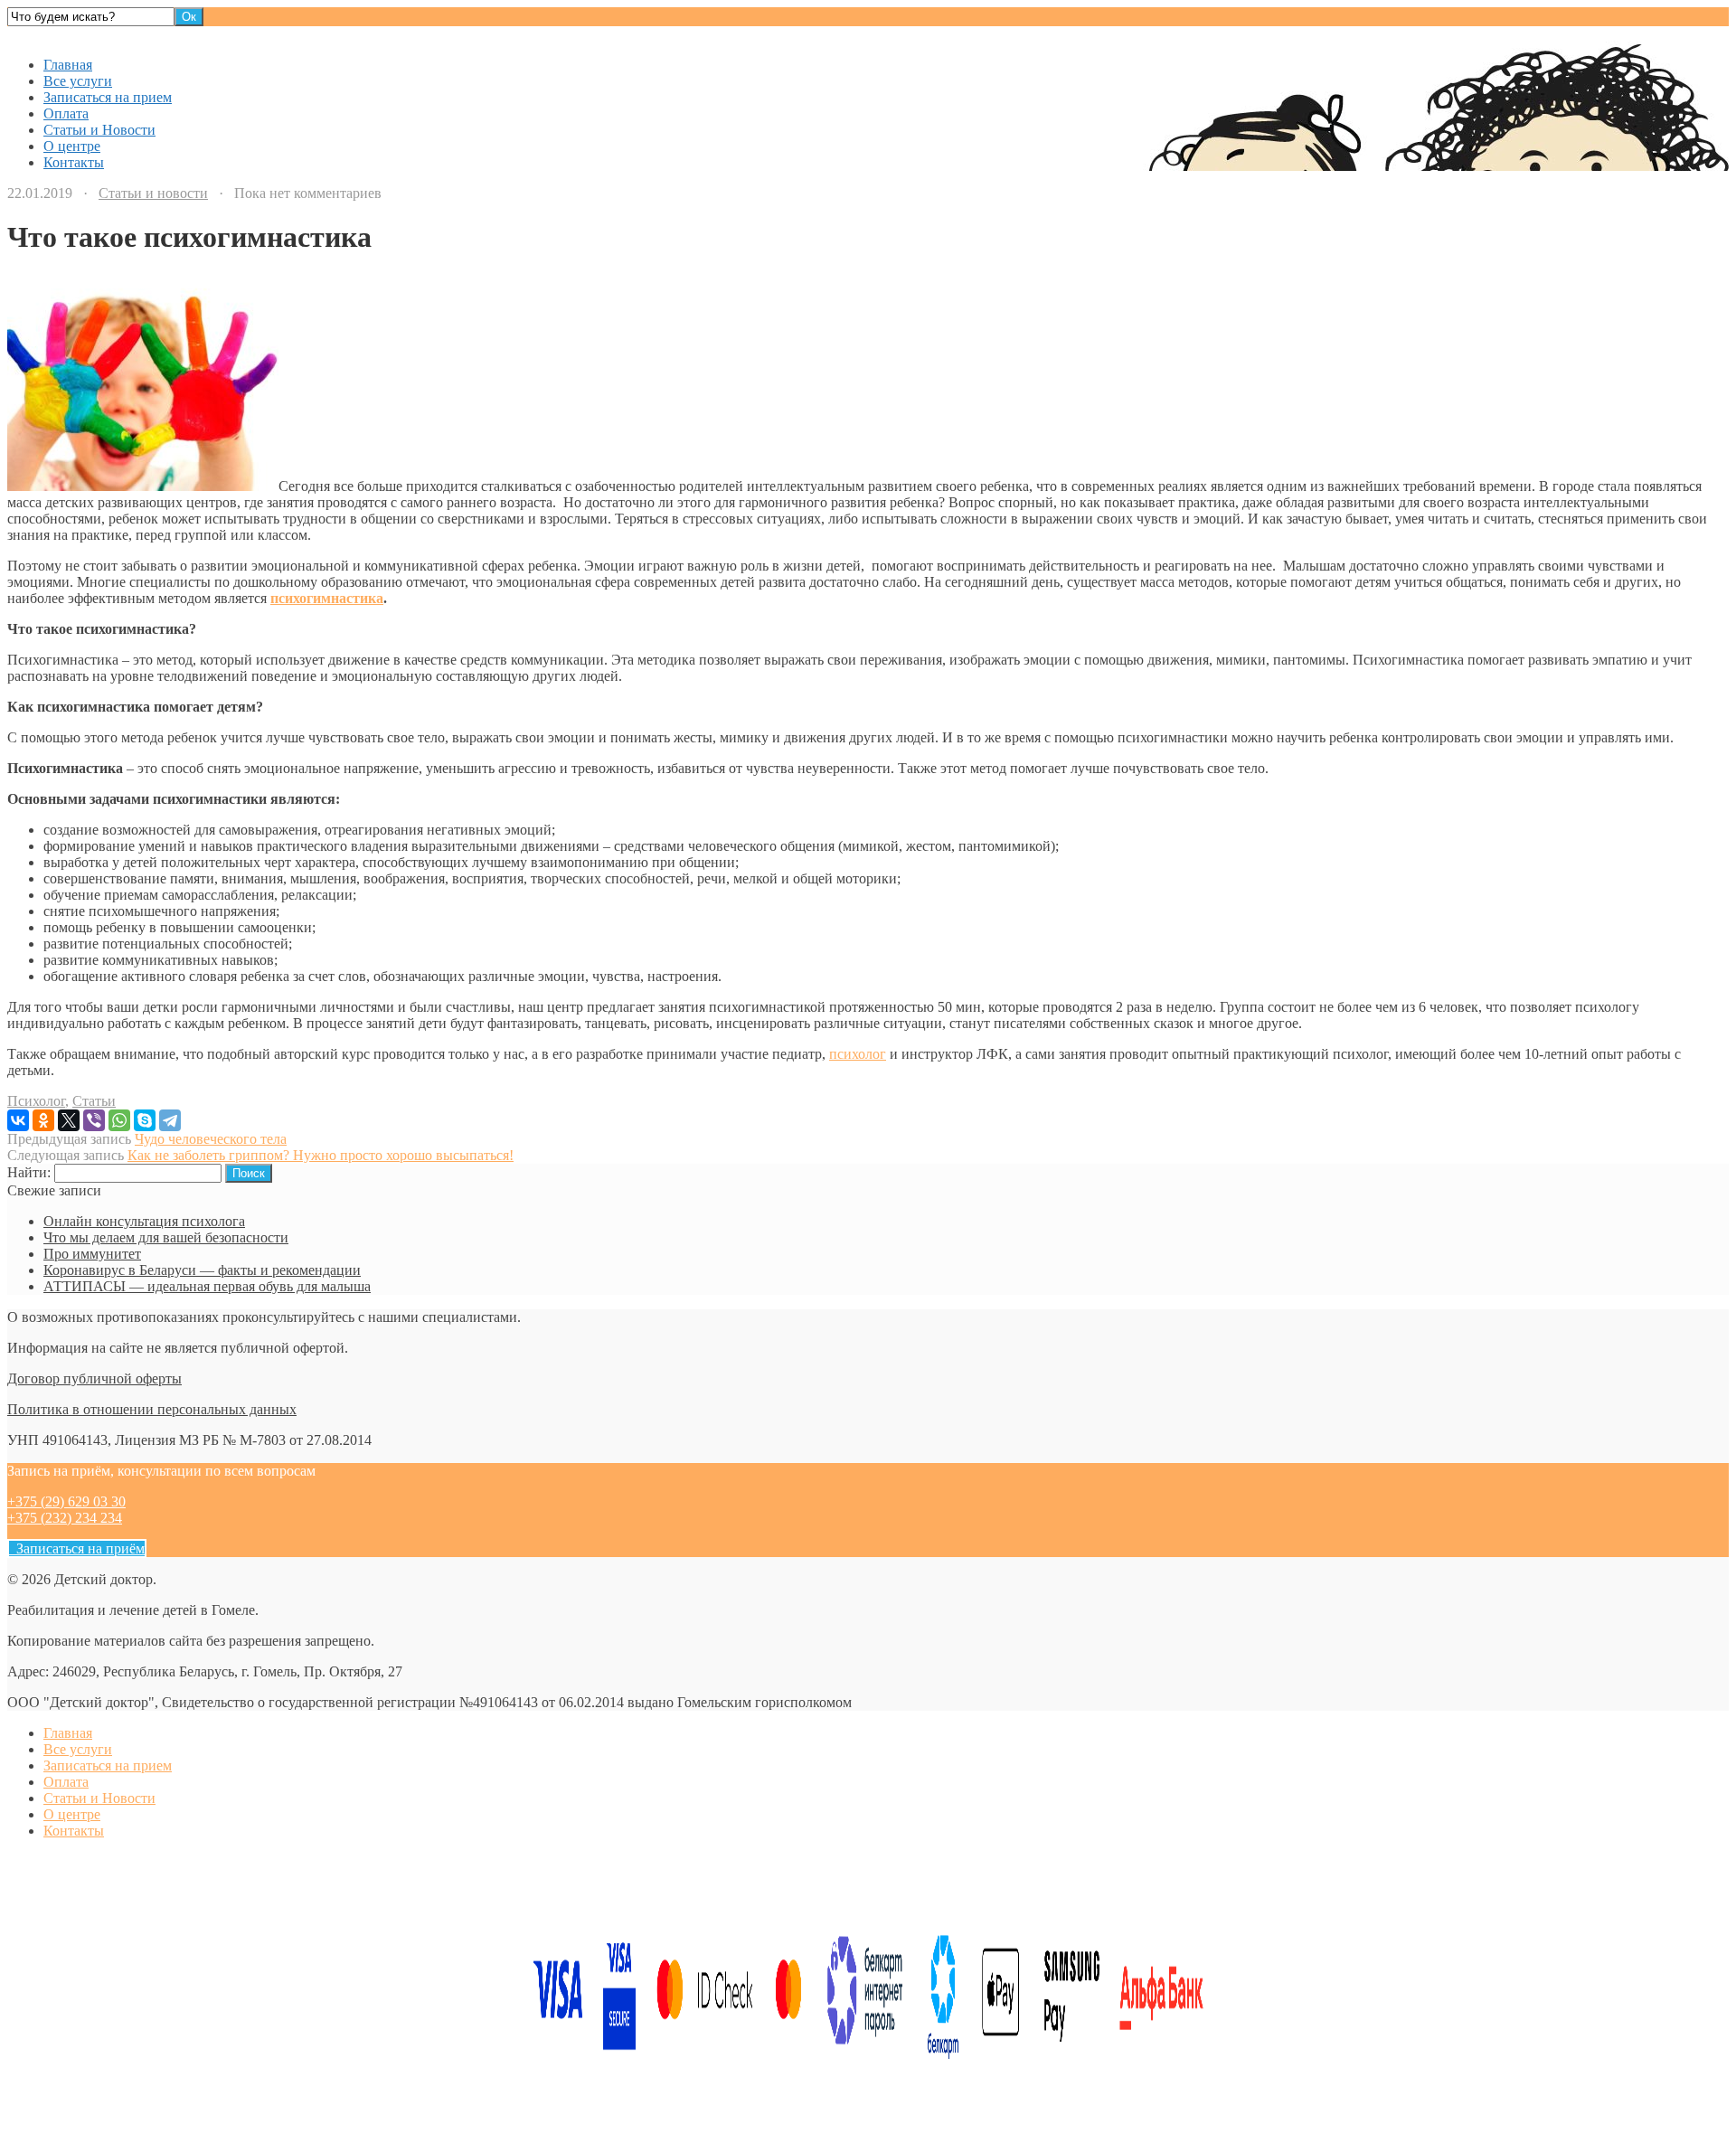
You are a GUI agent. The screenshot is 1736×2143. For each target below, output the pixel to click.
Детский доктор (57, 34)
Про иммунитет (92, 1254)
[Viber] (94, 1120)
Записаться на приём (77, 1548)
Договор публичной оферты (94, 1378)
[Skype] (145, 1120)
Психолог (36, 1101)
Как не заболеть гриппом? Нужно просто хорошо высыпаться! (321, 1155)
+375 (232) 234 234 (65, 1518)
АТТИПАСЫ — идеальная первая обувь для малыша (207, 1286)
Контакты (74, 162)
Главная (68, 65)
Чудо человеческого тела (211, 1139)
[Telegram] (170, 1120)
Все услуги (78, 81)
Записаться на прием (108, 97)
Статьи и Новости (99, 130)
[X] (69, 1120)
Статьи (94, 1101)
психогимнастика (327, 598)
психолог (858, 1054)
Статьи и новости (153, 193)
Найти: (29, 1172)
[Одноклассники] (43, 1120)
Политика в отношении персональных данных (152, 1409)
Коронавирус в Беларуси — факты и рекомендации (202, 1270)
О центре (72, 146)
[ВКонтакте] (18, 1120)
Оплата (66, 113)
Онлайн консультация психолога (144, 1221)
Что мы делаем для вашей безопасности (166, 1237)
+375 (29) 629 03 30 (66, 1501)
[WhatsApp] (119, 1120)
